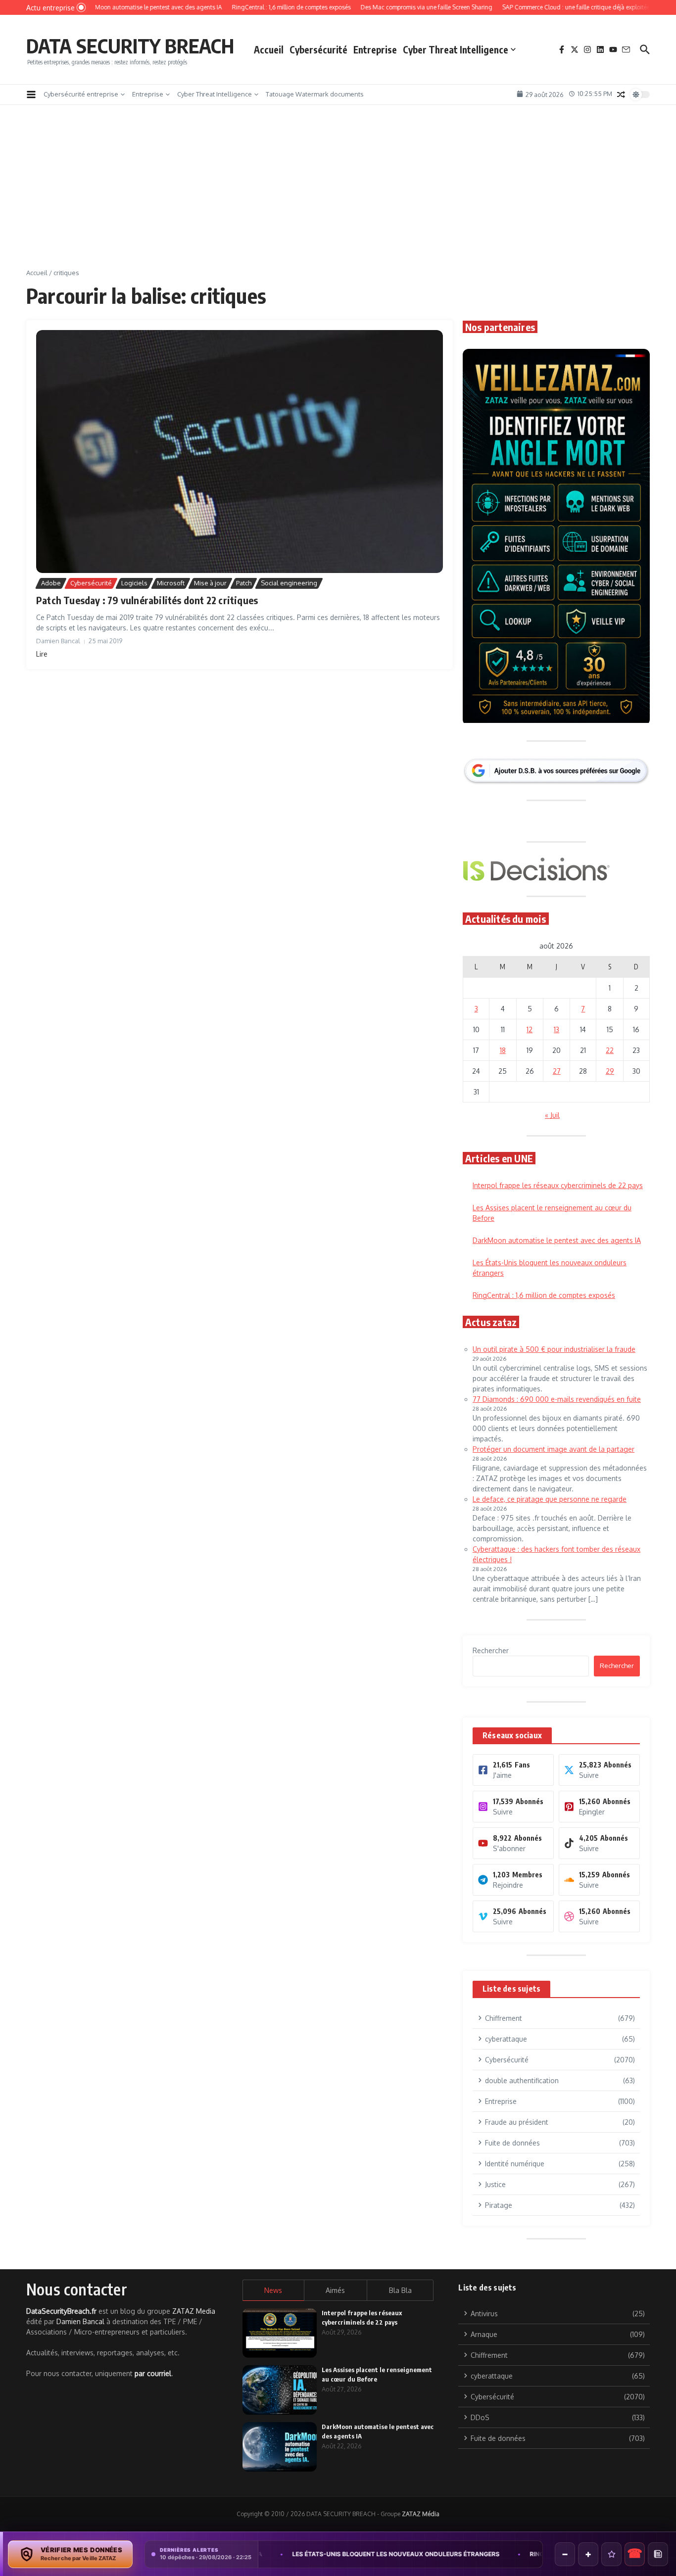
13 (556, 1029)
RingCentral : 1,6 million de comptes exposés (544, 1295)
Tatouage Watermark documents (315, 94)
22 (610, 1050)
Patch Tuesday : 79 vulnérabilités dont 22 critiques (147, 600)
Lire (42, 654)
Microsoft (171, 583)
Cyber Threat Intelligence (456, 49)
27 (557, 1071)
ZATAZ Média (421, 2514)
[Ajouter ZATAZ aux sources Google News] (658, 2554)
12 (530, 1029)
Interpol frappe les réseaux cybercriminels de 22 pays (558, 1185)
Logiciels (134, 583)
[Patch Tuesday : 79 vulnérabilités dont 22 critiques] (240, 452)
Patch (244, 583)
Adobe (51, 583)
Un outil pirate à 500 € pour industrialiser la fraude (554, 1349)
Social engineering (289, 583)
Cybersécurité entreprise (81, 94)
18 (503, 1050)
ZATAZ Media (194, 2311)
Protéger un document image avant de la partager (554, 1449)
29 (610, 1071)
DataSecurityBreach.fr (61, 2311)
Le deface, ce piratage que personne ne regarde (550, 1499)
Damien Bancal (80, 2321)
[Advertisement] (338, 194)
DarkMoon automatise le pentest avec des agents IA (557, 1240)
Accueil (269, 49)
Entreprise (375, 49)
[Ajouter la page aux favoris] (611, 2554)
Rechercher (491, 1650)
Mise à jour (210, 583)
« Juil (552, 1115)
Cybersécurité (318, 49)
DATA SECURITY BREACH (130, 46)
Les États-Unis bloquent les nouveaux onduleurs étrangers (289, 2554)
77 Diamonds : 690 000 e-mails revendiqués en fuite (557, 1399)
